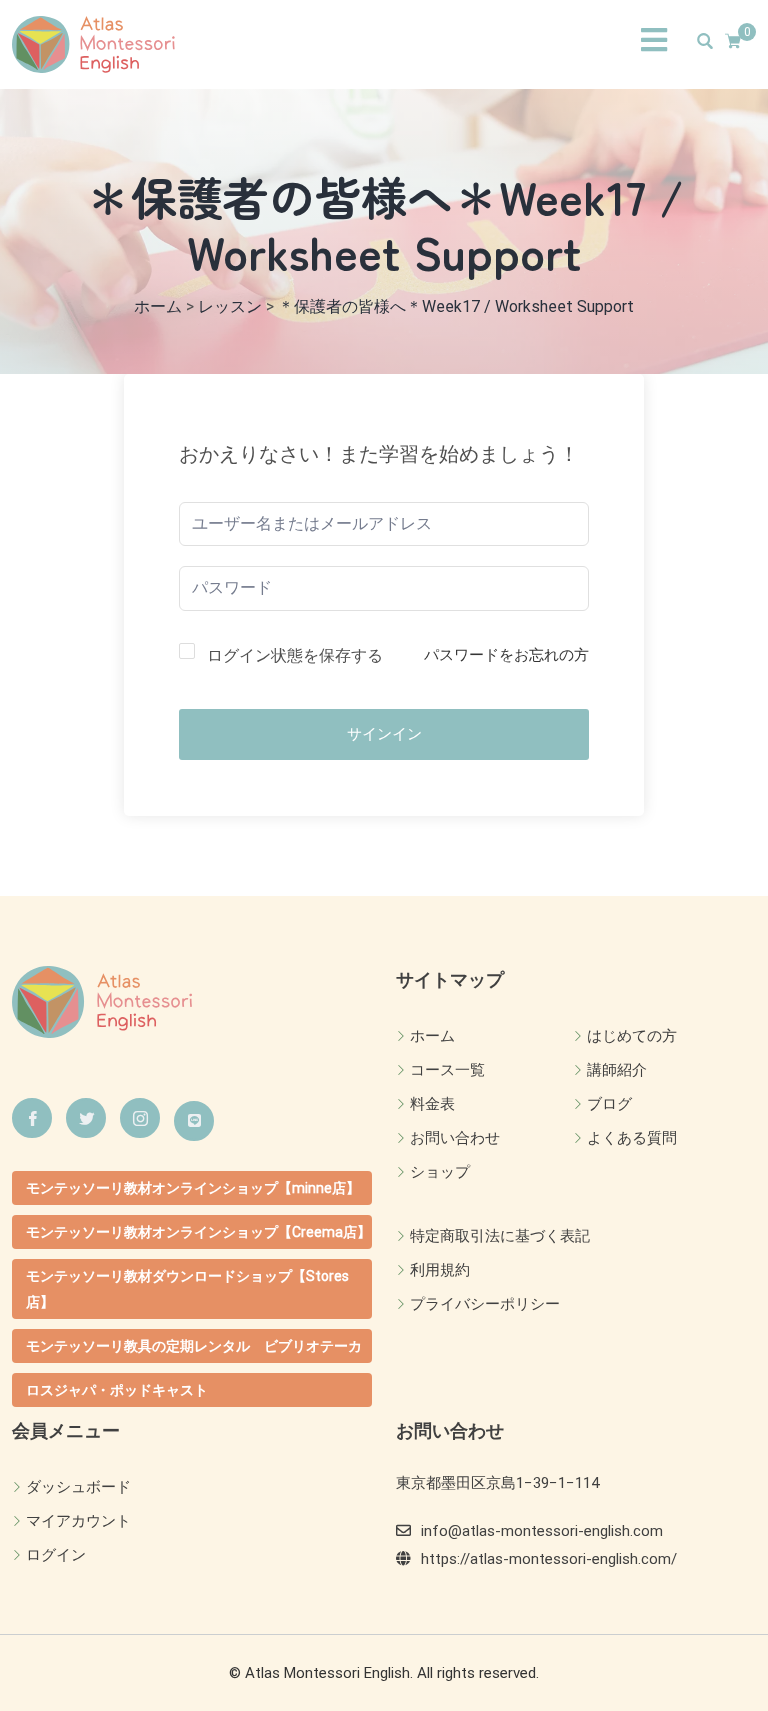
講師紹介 (617, 1070)
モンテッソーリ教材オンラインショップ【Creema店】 (198, 1232)
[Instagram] (140, 1118)
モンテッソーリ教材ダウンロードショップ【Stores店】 (187, 1289)
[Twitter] (86, 1118)
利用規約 (440, 1270)
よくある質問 (632, 1138)
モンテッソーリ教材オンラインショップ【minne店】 (193, 1188)
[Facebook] (32, 1118)
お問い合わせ (455, 1138)
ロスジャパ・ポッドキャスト (117, 1390)
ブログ (609, 1104)
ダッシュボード (78, 1487)
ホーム (432, 1036)
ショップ (440, 1172)
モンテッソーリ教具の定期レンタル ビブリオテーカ (194, 1346)
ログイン (56, 1555)
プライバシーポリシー (485, 1304)
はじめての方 (632, 1036)
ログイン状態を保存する (295, 655)
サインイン (384, 734)
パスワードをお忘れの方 (506, 655)
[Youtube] (194, 1121)
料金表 (432, 1104)
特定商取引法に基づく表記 (500, 1236)
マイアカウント (78, 1521)
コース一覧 (447, 1070)
